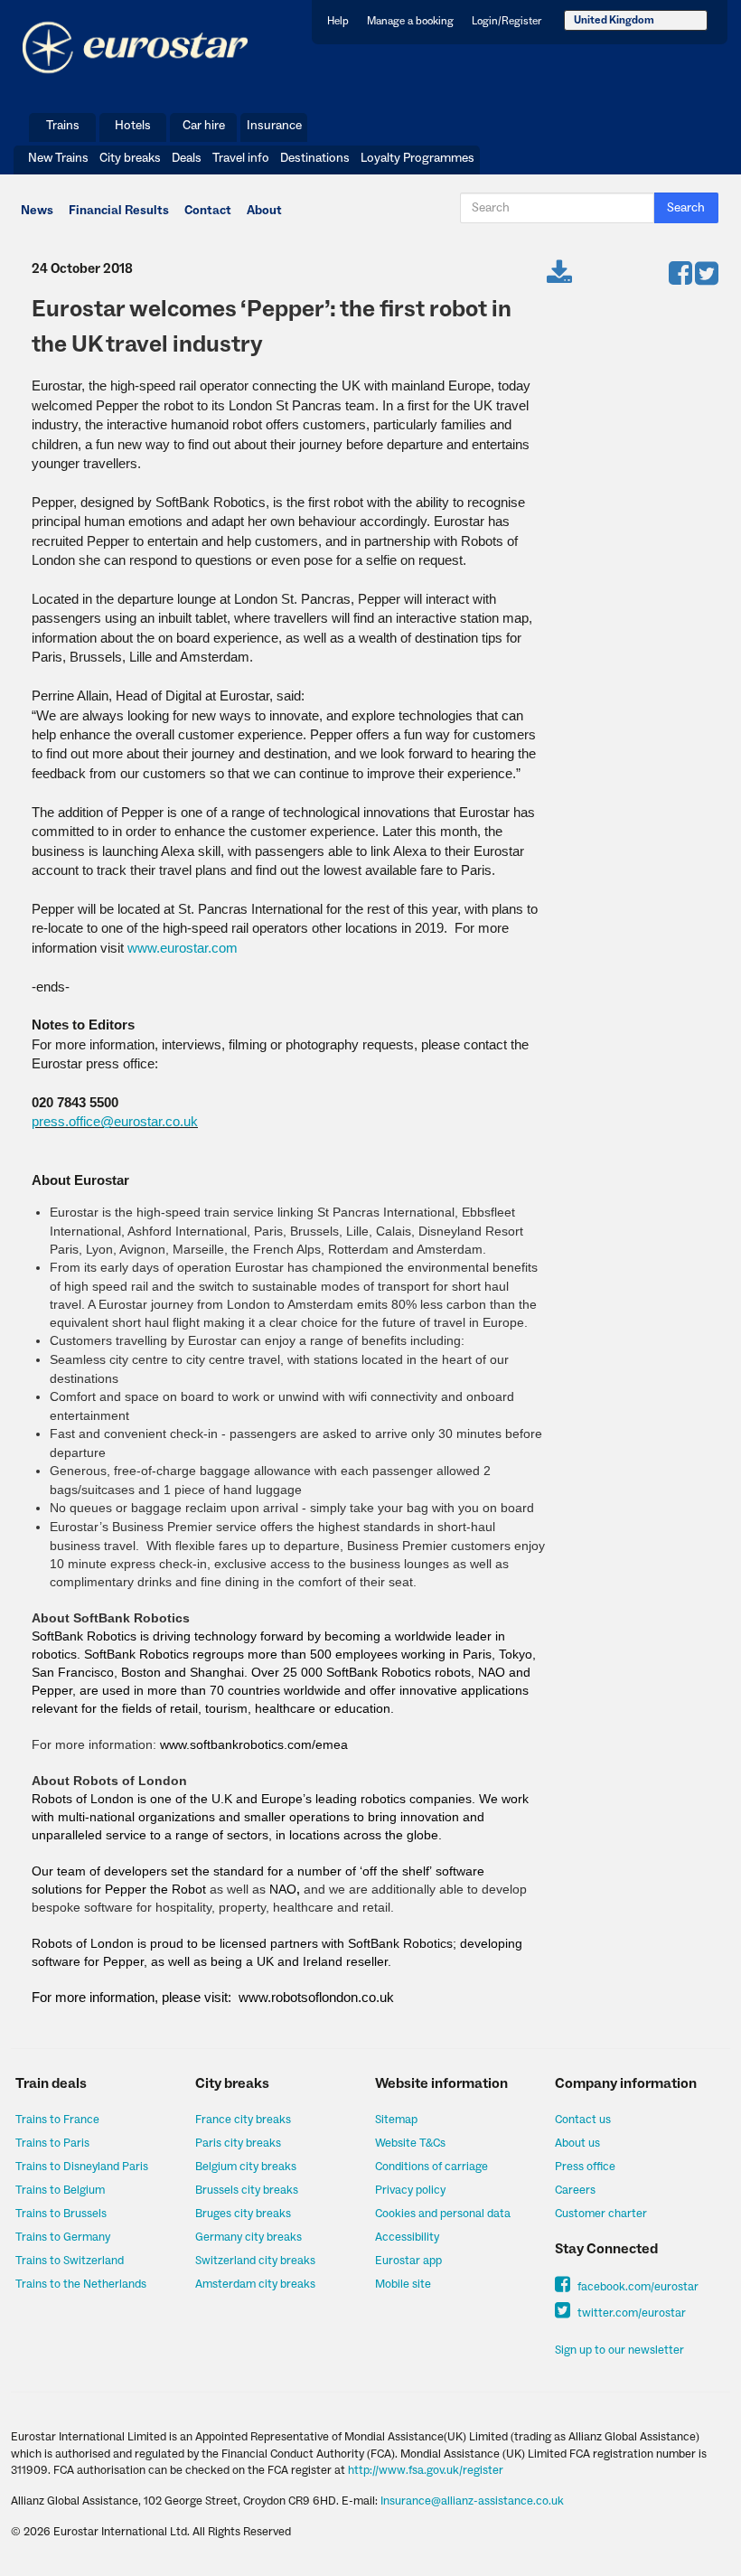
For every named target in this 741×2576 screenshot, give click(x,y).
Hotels (133, 126)
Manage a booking (410, 21)
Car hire (204, 126)
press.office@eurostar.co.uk (115, 1121)
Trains (63, 126)
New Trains (58, 158)
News (37, 211)
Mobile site (403, 2284)
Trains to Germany (63, 2237)
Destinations (315, 158)
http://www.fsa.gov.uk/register (426, 2470)
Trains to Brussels (61, 2214)
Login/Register (507, 21)
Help (338, 21)
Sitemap (396, 2120)
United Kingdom (614, 20)
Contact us (583, 2120)
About (264, 211)
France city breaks (243, 2120)
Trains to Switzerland (70, 2261)
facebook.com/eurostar (637, 2287)
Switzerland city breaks (255, 2261)
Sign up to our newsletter (619, 2350)
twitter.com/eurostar (630, 2313)
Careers (575, 2190)
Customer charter (601, 2214)
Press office (585, 2167)
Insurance (274, 126)
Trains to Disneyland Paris (82, 2167)
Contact (208, 211)
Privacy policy (410, 2190)
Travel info (241, 158)
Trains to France (57, 2120)
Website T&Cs (410, 2143)
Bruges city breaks (243, 2214)
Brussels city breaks (247, 2190)
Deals (187, 158)
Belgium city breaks (246, 2167)
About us (577, 2143)
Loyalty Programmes (417, 158)
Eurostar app (408, 2261)
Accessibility (407, 2237)
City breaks (130, 158)
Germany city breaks (249, 2237)
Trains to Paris (52, 2143)
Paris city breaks (238, 2143)
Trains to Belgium (60, 2190)
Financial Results (119, 211)
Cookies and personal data (443, 2214)
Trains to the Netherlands (81, 2284)
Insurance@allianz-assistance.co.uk (472, 2501)
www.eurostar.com (183, 948)
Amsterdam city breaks (255, 2284)
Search (686, 208)
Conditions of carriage (431, 2167)
